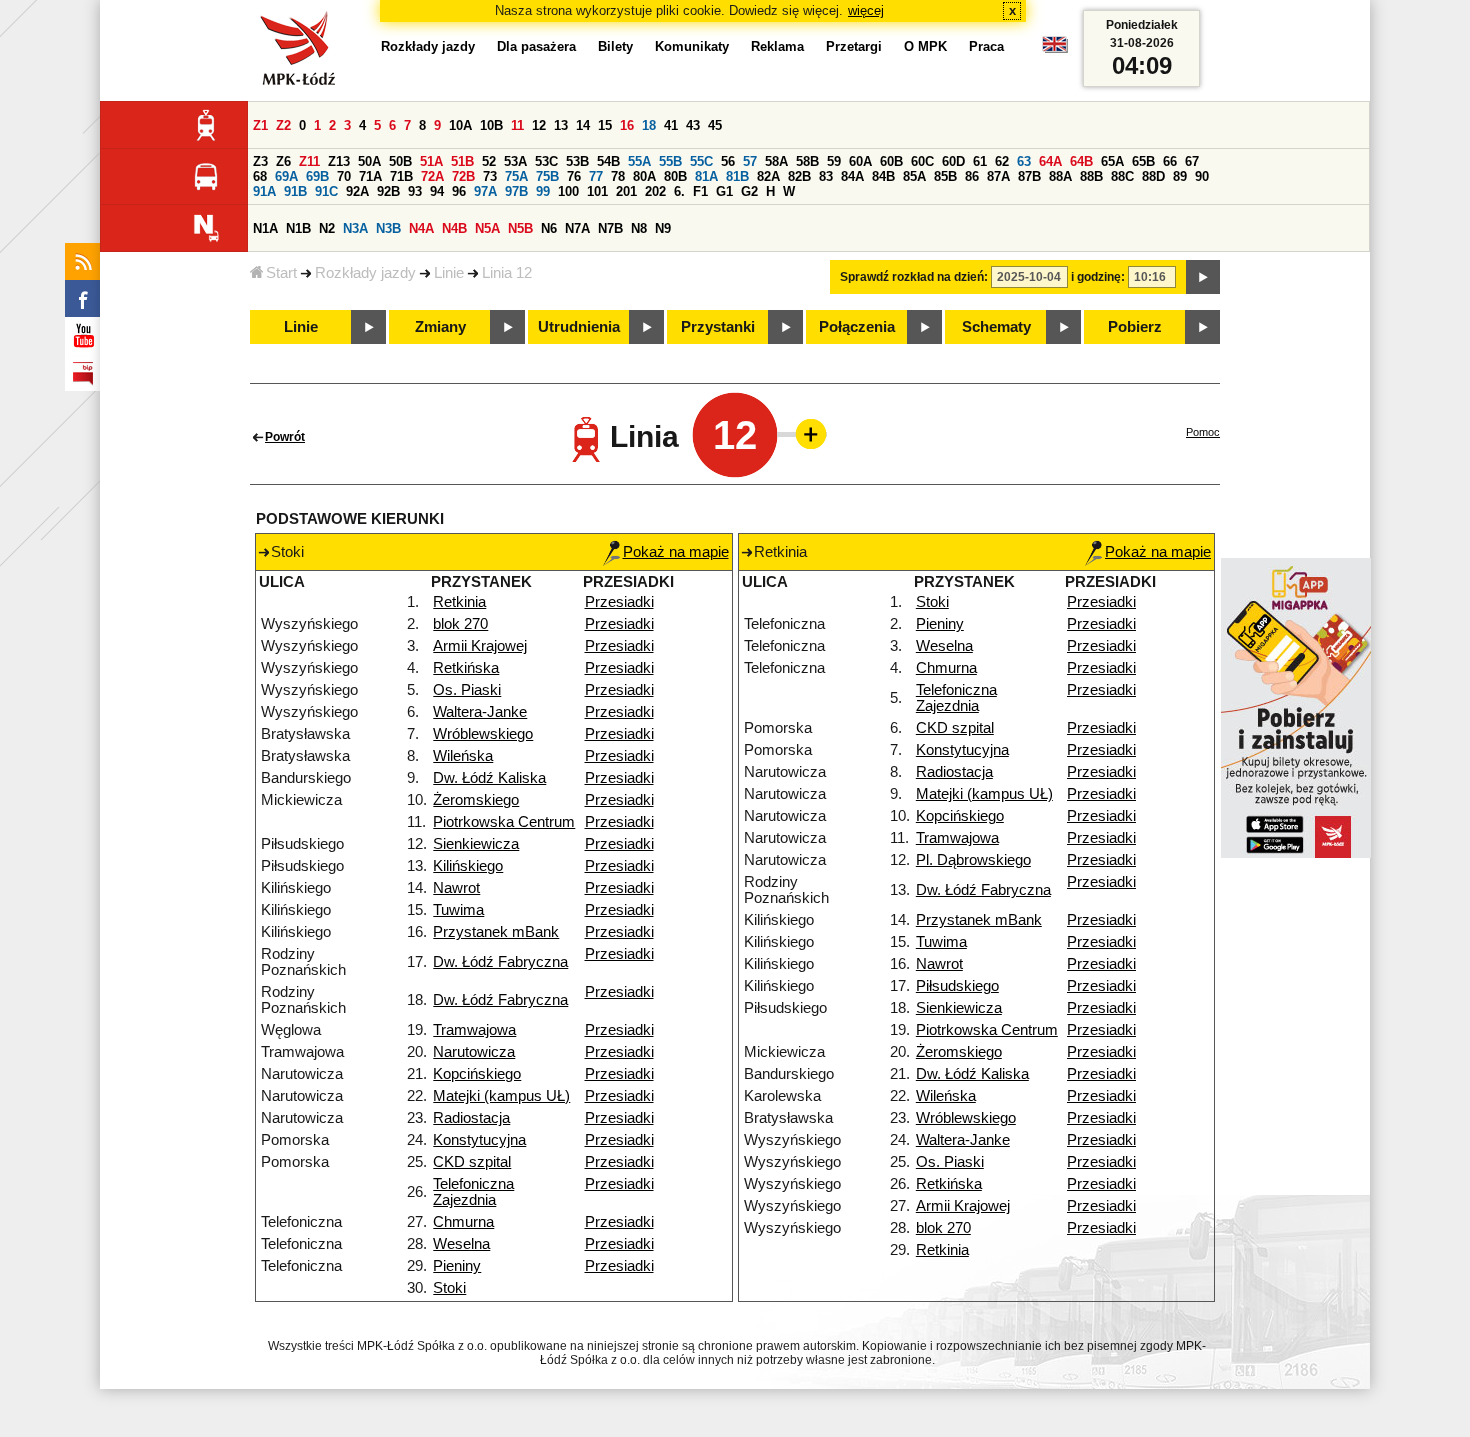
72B (463, 176)
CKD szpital (472, 1162)
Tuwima (458, 910)
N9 (663, 228)
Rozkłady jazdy (365, 273)
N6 (549, 228)
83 (826, 176)
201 (626, 191)
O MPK (925, 46)
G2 (749, 191)
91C (326, 191)
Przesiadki (619, 602)
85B (945, 176)
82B (799, 176)
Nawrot (456, 888)
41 (671, 125)
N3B (388, 228)
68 (260, 176)
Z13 (339, 161)
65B (1143, 161)
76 (574, 176)
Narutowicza (474, 1052)
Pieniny (457, 1266)
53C (546, 161)
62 (1002, 161)
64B (1081, 161)
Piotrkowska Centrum (504, 822)
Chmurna (463, 1222)
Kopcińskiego (477, 1074)
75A (516, 176)
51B (462, 161)
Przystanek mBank (496, 932)
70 (344, 176)
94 (437, 191)
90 (1202, 176)
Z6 (283, 161)
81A (706, 176)
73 (490, 176)
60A (860, 161)
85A (914, 176)
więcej (866, 10)
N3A (355, 228)
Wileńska (463, 756)
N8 (639, 228)
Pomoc (1203, 432)
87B (1029, 176)
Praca (986, 46)
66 (1170, 161)
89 (1180, 176)
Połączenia (857, 327)
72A (432, 176)
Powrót (285, 437)
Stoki (449, 1288)
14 (583, 125)
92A (357, 191)
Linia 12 (507, 273)
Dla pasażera (536, 46)
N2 (327, 228)
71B (401, 176)
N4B (454, 228)
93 (415, 191)
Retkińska (466, 668)
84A (852, 176)
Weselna (461, 1244)
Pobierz (1135, 327)
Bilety (615, 46)
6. (679, 191)
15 (605, 125)
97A (485, 191)
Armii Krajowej (480, 646)
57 (750, 161)
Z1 (260, 125)
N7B (610, 228)
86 (972, 176)
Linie (449, 273)
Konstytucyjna (479, 1140)
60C (922, 161)
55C (701, 161)
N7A (577, 228)
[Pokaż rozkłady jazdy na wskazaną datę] (1203, 277)
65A (1112, 161)
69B (317, 176)
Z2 (283, 125)
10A (460, 125)
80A (644, 176)
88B (1091, 176)
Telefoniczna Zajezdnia (473, 1192)
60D (953, 161)
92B (388, 191)
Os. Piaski (467, 690)
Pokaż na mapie (676, 552)
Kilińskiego (468, 866)
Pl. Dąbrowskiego (973, 860)
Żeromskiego (476, 800)
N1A (265, 228)
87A (998, 176)
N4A (421, 228)
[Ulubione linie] (805, 434)
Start (281, 273)
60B (891, 161)
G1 (724, 191)
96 (459, 191)
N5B (520, 228)
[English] (1055, 49)
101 (597, 191)
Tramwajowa (474, 1030)
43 (693, 125)
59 (834, 161)
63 (1024, 161)
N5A (487, 228)
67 (1192, 161)
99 (543, 191)
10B (491, 125)
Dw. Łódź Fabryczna (500, 962)
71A (370, 176)
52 (489, 161)
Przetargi (854, 46)
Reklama (777, 46)
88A (1060, 176)
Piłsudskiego (957, 986)
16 (627, 125)
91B (295, 191)
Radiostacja (471, 1118)
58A (776, 161)
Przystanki (718, 327)
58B (807, 161)
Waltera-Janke (480, 712)
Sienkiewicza (476, 844)
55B (670, 161)
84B (883, 176)
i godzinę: (1098, 277)
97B (516, 191)
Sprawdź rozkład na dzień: (914, 277)
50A (369, 161)
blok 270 (460, 624)
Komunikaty (692, 46)
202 (655, 191)
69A (286, 176)
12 (539, 125)
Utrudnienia (579, 327)
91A (264, 191)
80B (675, 176)
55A (639, 161)
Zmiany (440, 327)
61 (980, 161)
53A (515, 161)
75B (547, 176)
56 (728, 161)
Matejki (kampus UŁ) (501, 1096)
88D (1153, 176)
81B (737, 176)
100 (568, 191)
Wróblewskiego (483, 734)
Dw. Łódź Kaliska (489, 778)
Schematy (996, 327)
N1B (298, 228)
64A (1050, 161)
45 (715, 125)
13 (561, 125)
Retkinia (459, 602)
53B (577, 161)
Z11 (309, 161)
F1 (700, 191)
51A (431, 161)
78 (618, 176)
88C (1122, 176)
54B (608, 161)
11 (517, 125)
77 (596, 176)
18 (649, 125)
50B (400, 161)
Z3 (260, 161)
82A (768, 176)
